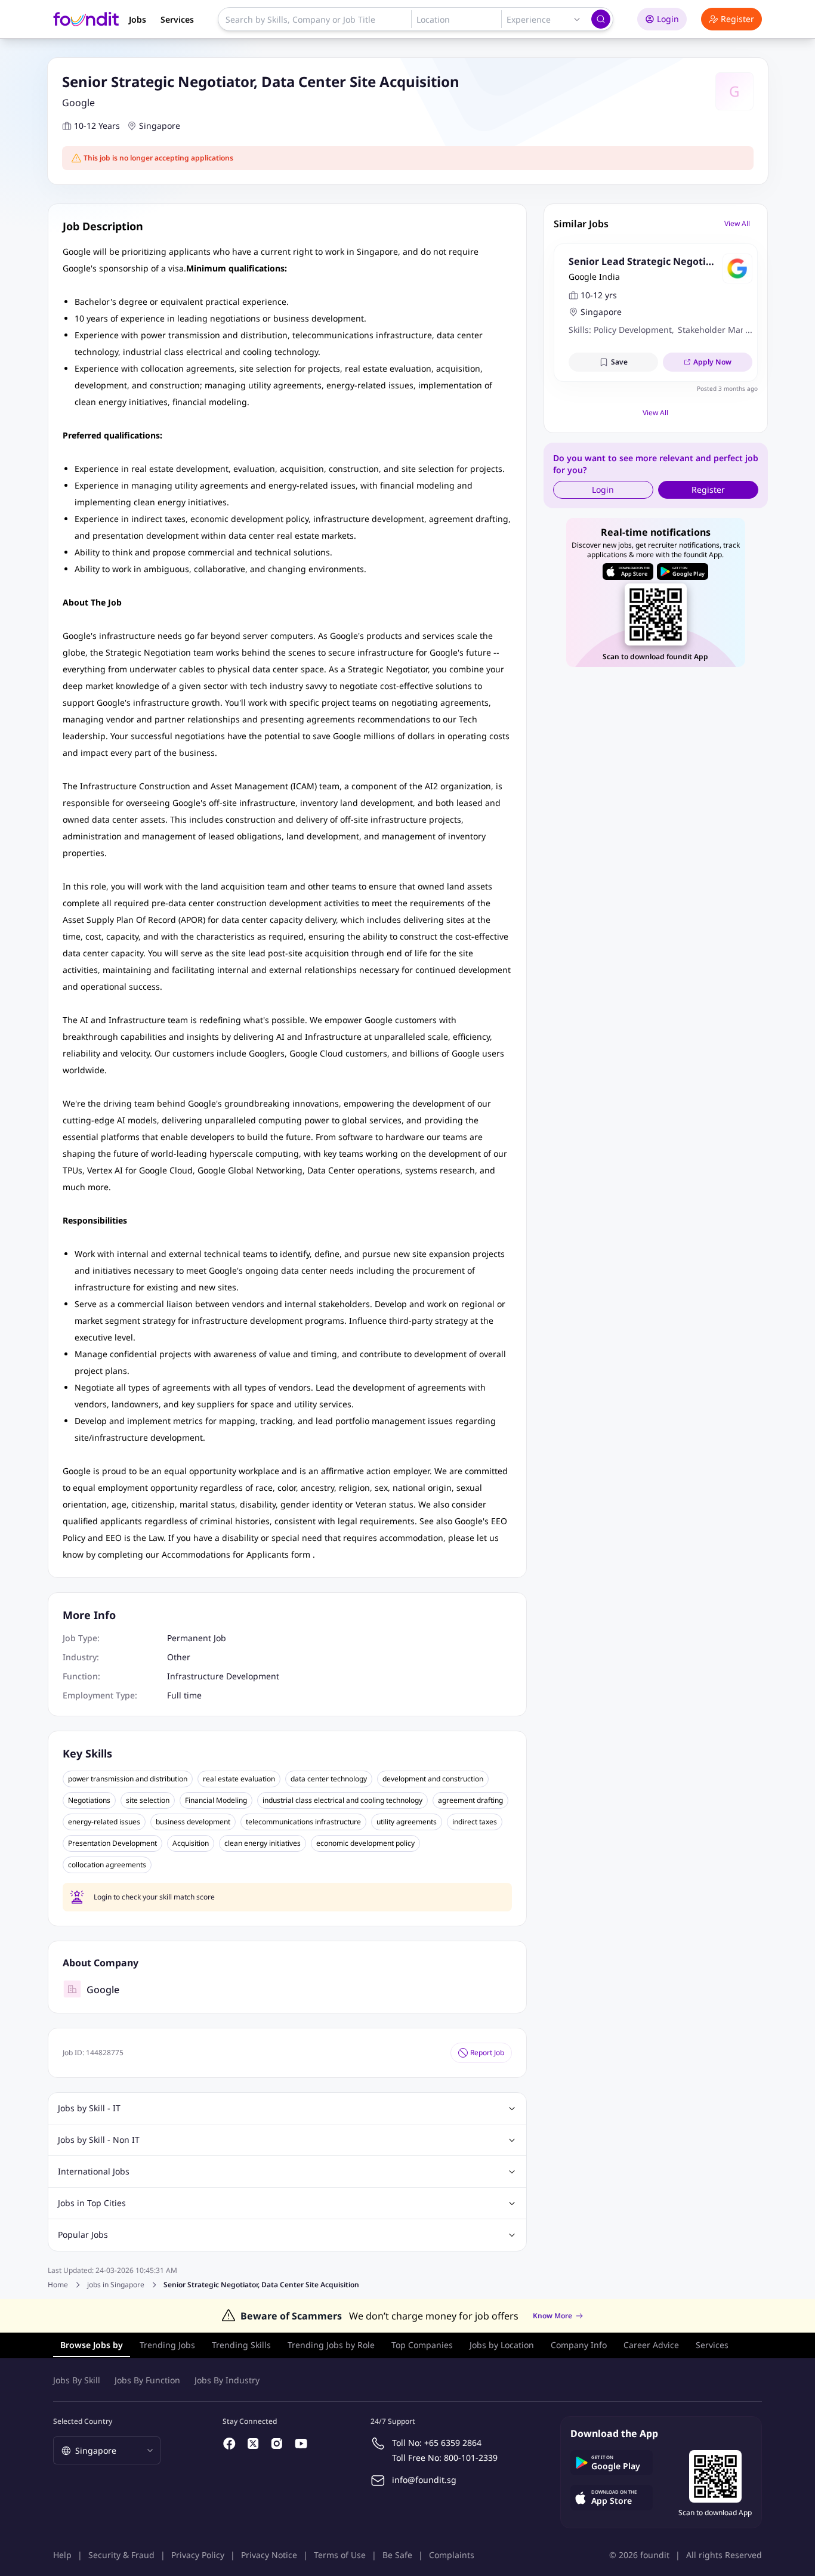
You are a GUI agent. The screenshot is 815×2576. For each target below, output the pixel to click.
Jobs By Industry (227, 2380)
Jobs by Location (502, 2345)
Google (78, 103)
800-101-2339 (471, 2458)
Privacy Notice (269, 2555)
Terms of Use (340, 2555)
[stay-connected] (230, 2444)
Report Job (487, 2053)
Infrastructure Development (223, 1676)
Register (737, 19)
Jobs (138, 19)
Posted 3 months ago (727, 388)
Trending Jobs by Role (331, 2345)
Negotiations (89, 1800)
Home (58, 2285)
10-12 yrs (599, 295)
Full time (184, 1695)
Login (668, 19)
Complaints (452, 2555)
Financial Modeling (216, 1800)
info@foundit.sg (424, 2480)
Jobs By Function (147, 2380)
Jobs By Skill (77, 2380)
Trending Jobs (167, 2345)
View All (737, 223)
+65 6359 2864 (453, 2443)
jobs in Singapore (116, 2285)
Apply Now (712, 362)
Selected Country (83, 2421)
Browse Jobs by (92, 2345)
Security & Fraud (121, 2555)
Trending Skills (241, 2345)
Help (62, 2555)
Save (619, 362)
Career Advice (651, 2345)
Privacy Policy (198, 2555)
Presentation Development (112, 1843)
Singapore (160, 126)
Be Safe (397, 2555)
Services (177, 19)
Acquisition (191, 1843)
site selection (148, 1800)
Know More (552, 2316)
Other (179, 1657)
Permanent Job (197, 1638)
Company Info (579, 2345)
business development (193, 1822)
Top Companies (422, 2345)
